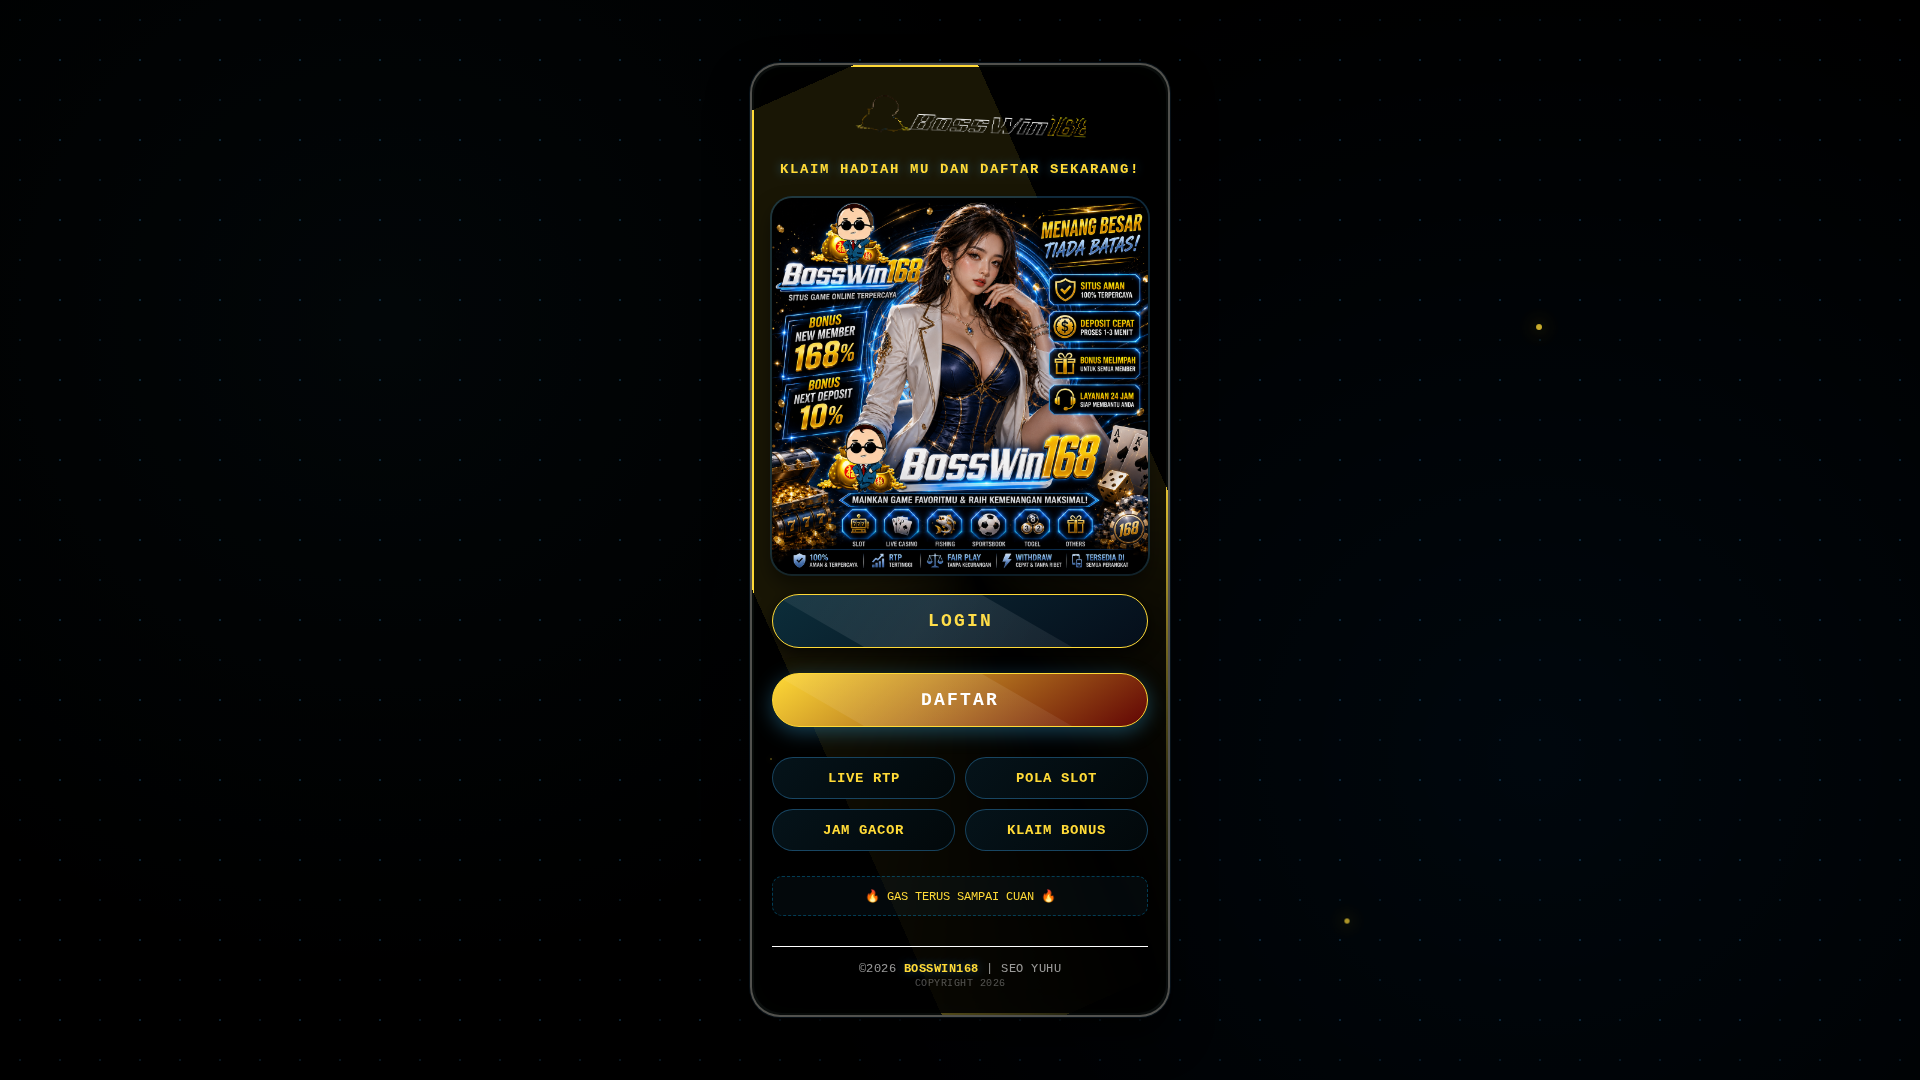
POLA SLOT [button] (1056, 778)
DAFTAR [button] (960, 700)
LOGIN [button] (960, 621)
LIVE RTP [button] (864, 778)
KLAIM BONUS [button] (1056, 830)
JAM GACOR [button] (863, 830)
